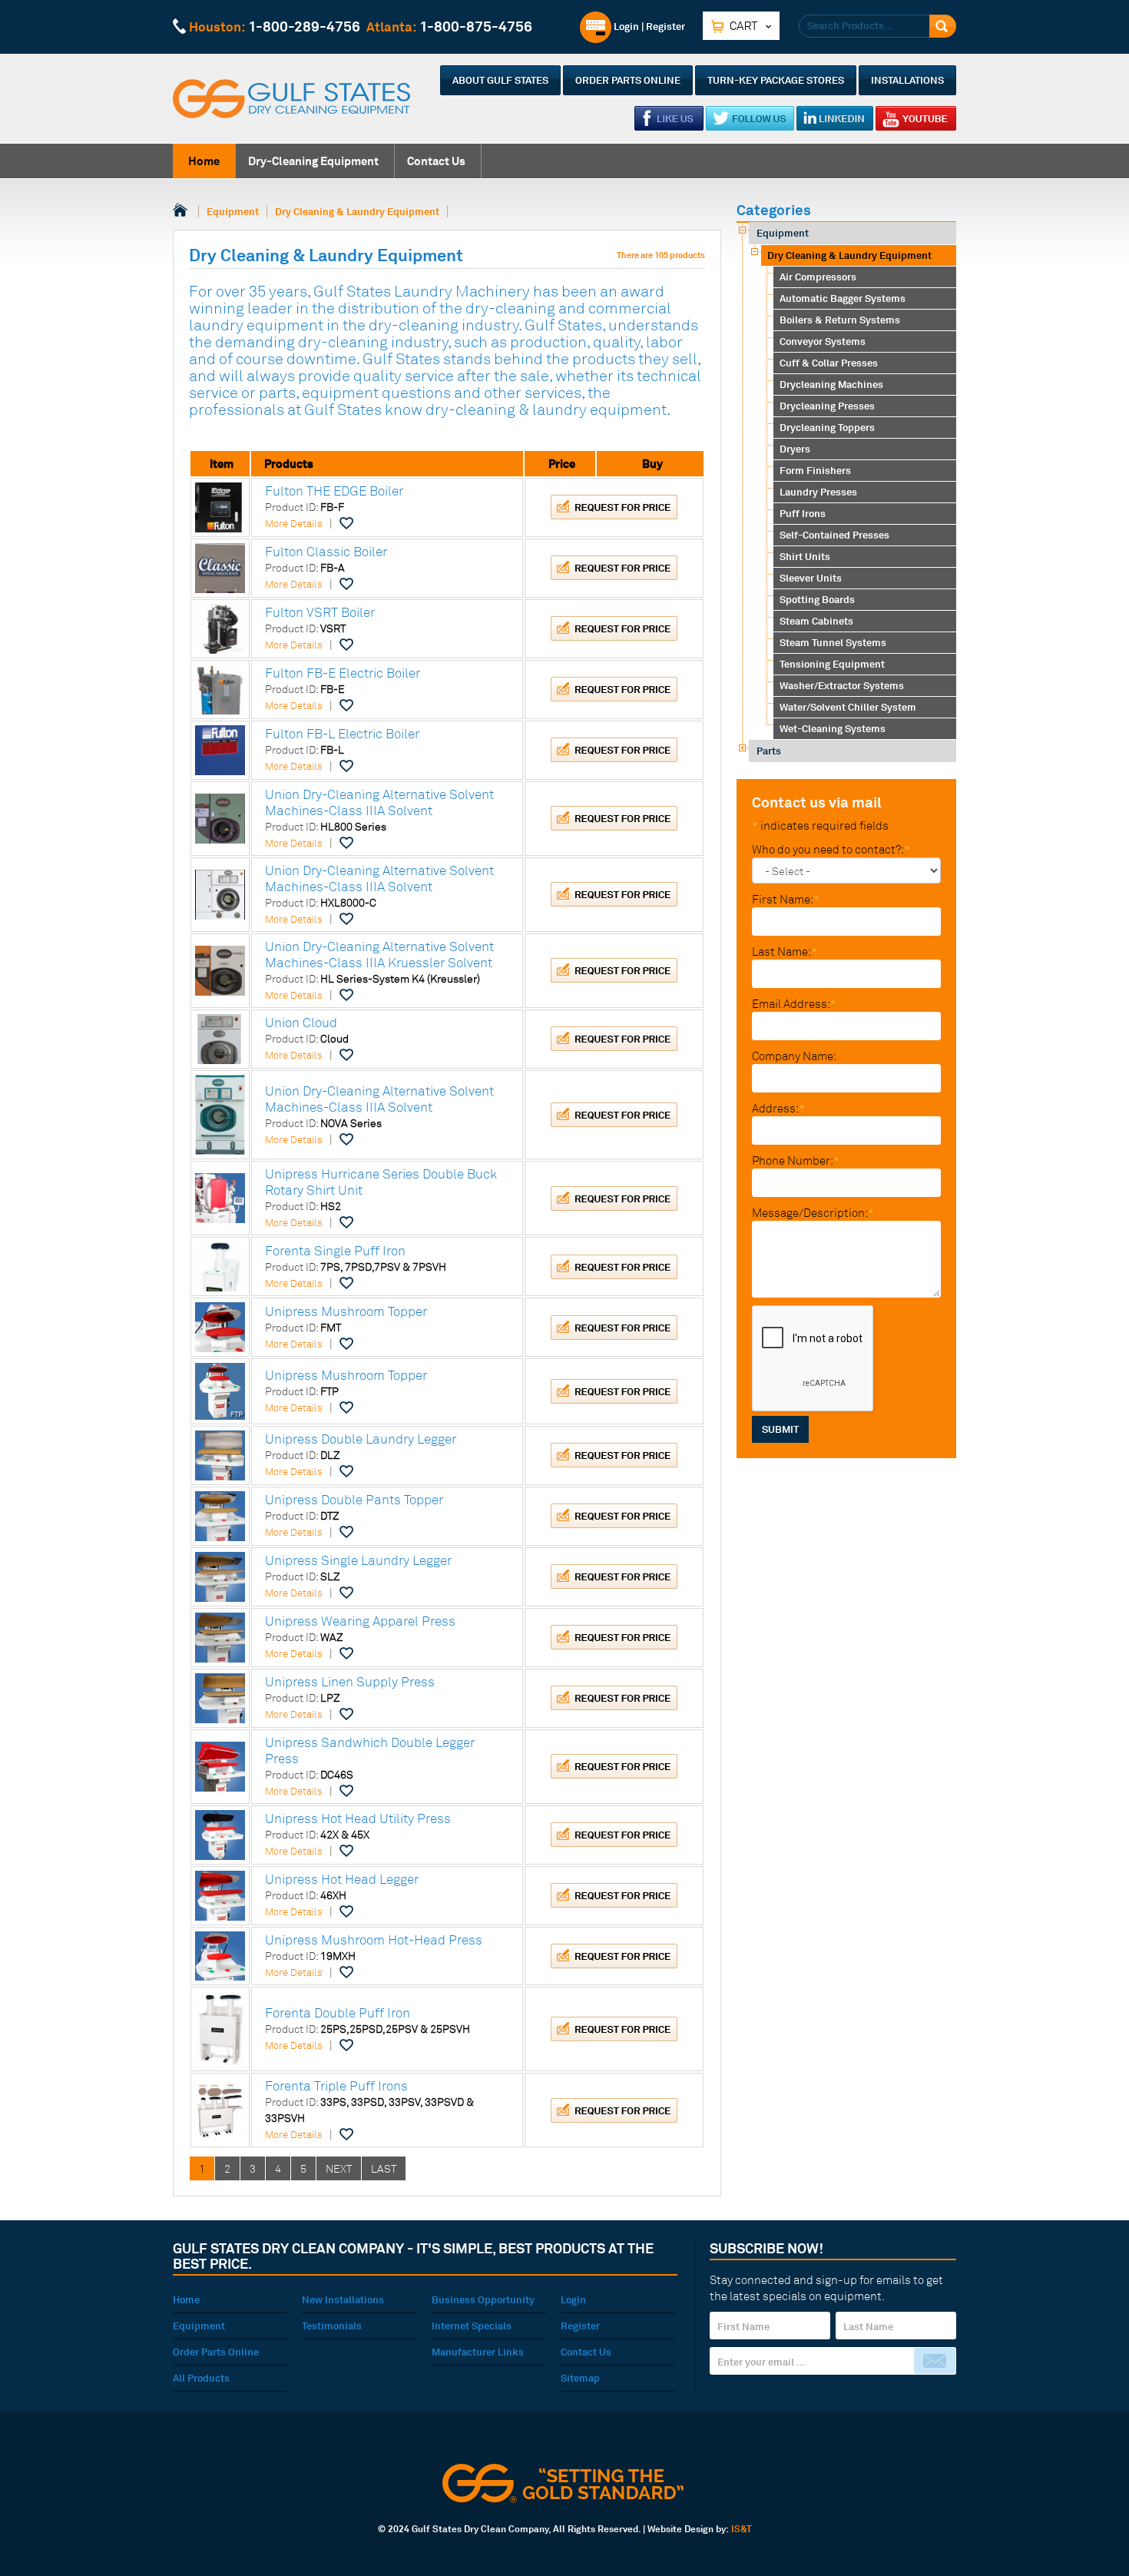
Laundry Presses (818, 492)
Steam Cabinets (816, 621)
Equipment (233, 211)
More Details (294, 523)
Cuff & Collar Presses (829, 363)
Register (665, 26)
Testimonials (332, 2326)
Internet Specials (472, 2326)
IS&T (742, 2529)
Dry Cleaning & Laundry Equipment (357, 211)
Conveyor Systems (823, 341)
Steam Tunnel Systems (833, 642)
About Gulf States (500, 80)
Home (204, 161)
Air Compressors (818, 277)
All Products (201, 2378)
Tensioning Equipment (832, 664)
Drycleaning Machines (831, 384)
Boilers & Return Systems (840, 320)
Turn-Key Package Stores (776, 80)
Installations (907, 80)
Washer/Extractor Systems (842, 685)
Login (625, 26)
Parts (769, 751)
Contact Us (436, 161)
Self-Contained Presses (834, 535)
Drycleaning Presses (827, 406)
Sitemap (580, 2378)
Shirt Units (805, 556)
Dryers (795, 449)
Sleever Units (811, 578)
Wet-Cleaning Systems (833, 728)
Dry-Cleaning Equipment (313, 161)
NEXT (339, 2168)
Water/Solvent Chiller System (848, 707)
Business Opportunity (483, 2299)
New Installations (343, 2299)
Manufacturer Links (478, 2352)
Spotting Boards (817, 599)
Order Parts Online (628, 80)
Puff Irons (803, 513)
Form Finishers (815, 470)
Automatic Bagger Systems (843, 298)
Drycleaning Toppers (827, 427)
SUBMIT (780, 1429)
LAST (384, 2168)
